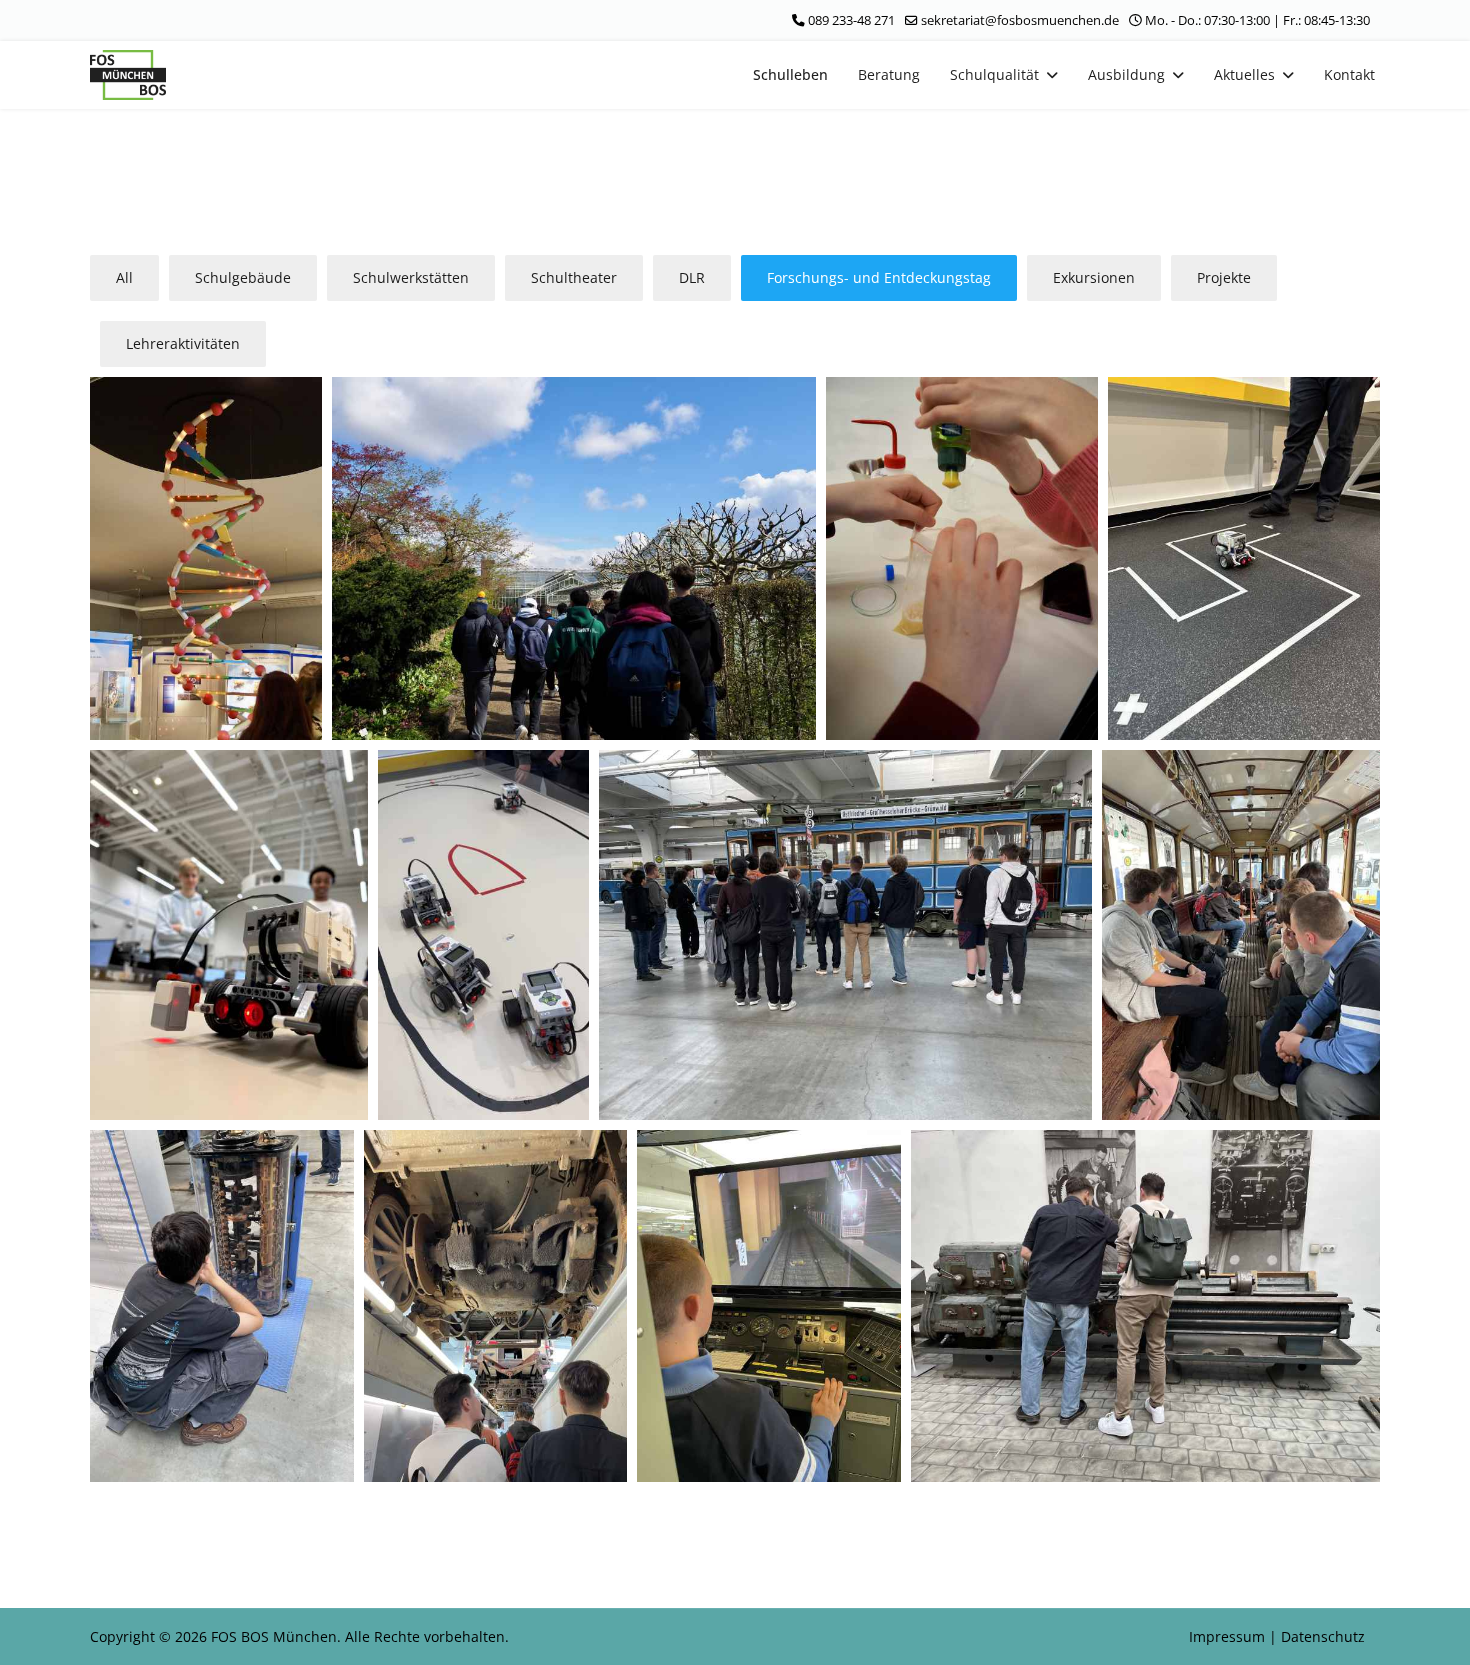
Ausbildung (1126, 74)
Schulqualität (994, 74)
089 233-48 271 (851, 20)
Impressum (1229, 1636)
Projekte (1224, 277)
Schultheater (574, 277)
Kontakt (1349, 74)
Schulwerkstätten (411, 277)
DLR (692, 277)
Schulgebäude (243, 277)
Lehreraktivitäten (183, 343)
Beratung (889, 74)
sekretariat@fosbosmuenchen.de (1020, 20)
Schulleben (790, 74)
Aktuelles (1244, 74)
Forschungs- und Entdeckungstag (879, 277)
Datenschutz (1323, 1636)
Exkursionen (1094, 277)
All (124, 277)
